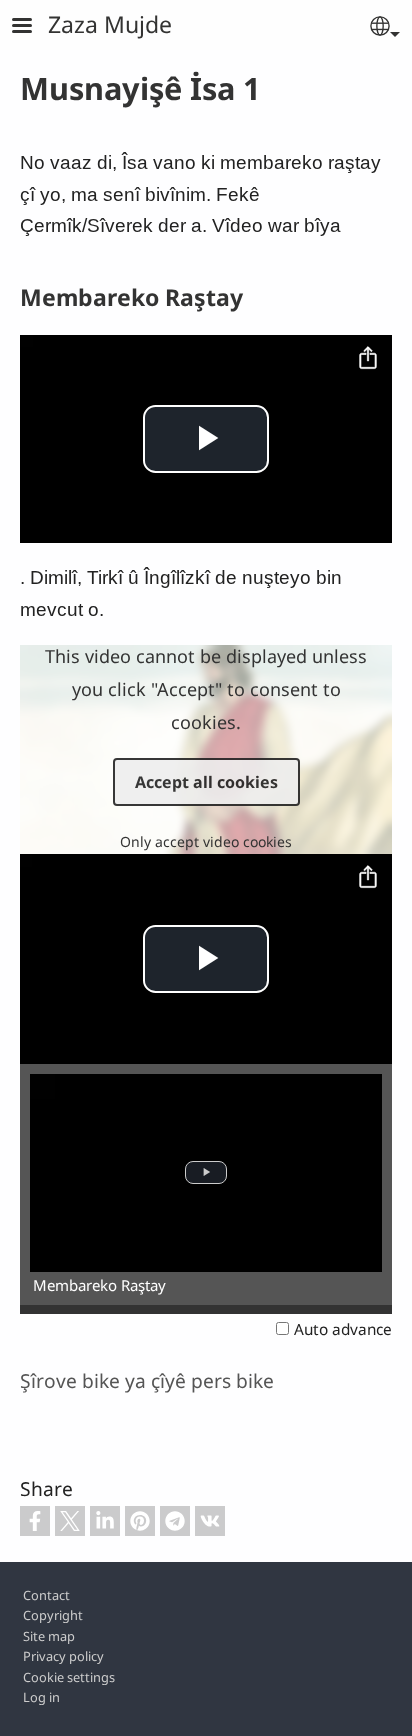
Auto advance (343, 1329)
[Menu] (34, 27)
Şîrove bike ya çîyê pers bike (147, 1380)
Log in (41, 1697)
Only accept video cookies (206, 841)
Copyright (53, 1615)
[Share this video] (368, 359)
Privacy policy (63, 1656)
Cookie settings (69, 1677)
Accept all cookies (206, 782)
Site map (49, 1636)
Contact (46, 1595)
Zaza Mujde (110, 24)
